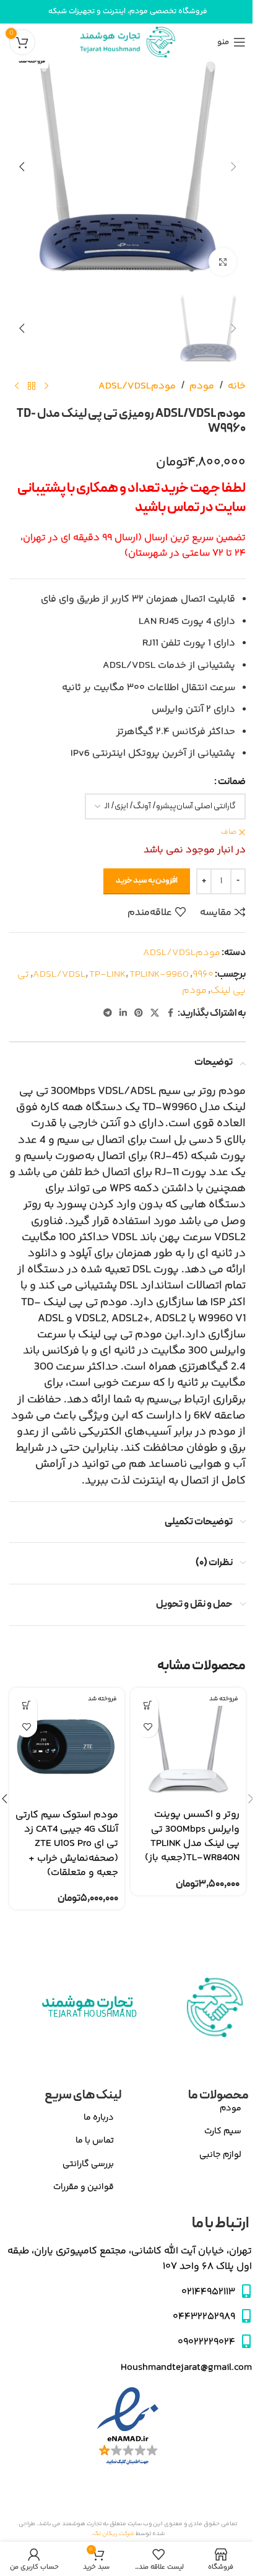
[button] (233, 167)
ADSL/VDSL (59, 975)
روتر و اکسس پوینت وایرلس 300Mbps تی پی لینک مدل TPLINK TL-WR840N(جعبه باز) (192, 1836)
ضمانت (232, 782)
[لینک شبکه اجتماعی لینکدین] (123, 1014)
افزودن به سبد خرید (147, 881)
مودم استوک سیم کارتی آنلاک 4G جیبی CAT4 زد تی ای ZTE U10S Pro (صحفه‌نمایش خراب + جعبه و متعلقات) (67, 1844)
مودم (202, 386)
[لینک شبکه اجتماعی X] (155, 1014)
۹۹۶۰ (203, 975)
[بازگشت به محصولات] (32, 386)
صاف (229, 833)
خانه (237, 386)
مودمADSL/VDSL (137, 386)
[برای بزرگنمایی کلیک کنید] (223, 262)
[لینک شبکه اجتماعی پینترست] (139, 1014)
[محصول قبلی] (46, 386)
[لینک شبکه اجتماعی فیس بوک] (170, 1014)
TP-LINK (107, 975)
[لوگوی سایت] (127, 42)
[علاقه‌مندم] (148, 1727)
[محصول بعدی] (17, 386)
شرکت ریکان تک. (113, 2534)
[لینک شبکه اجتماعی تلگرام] (108, 1014)
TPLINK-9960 (159, 975)
